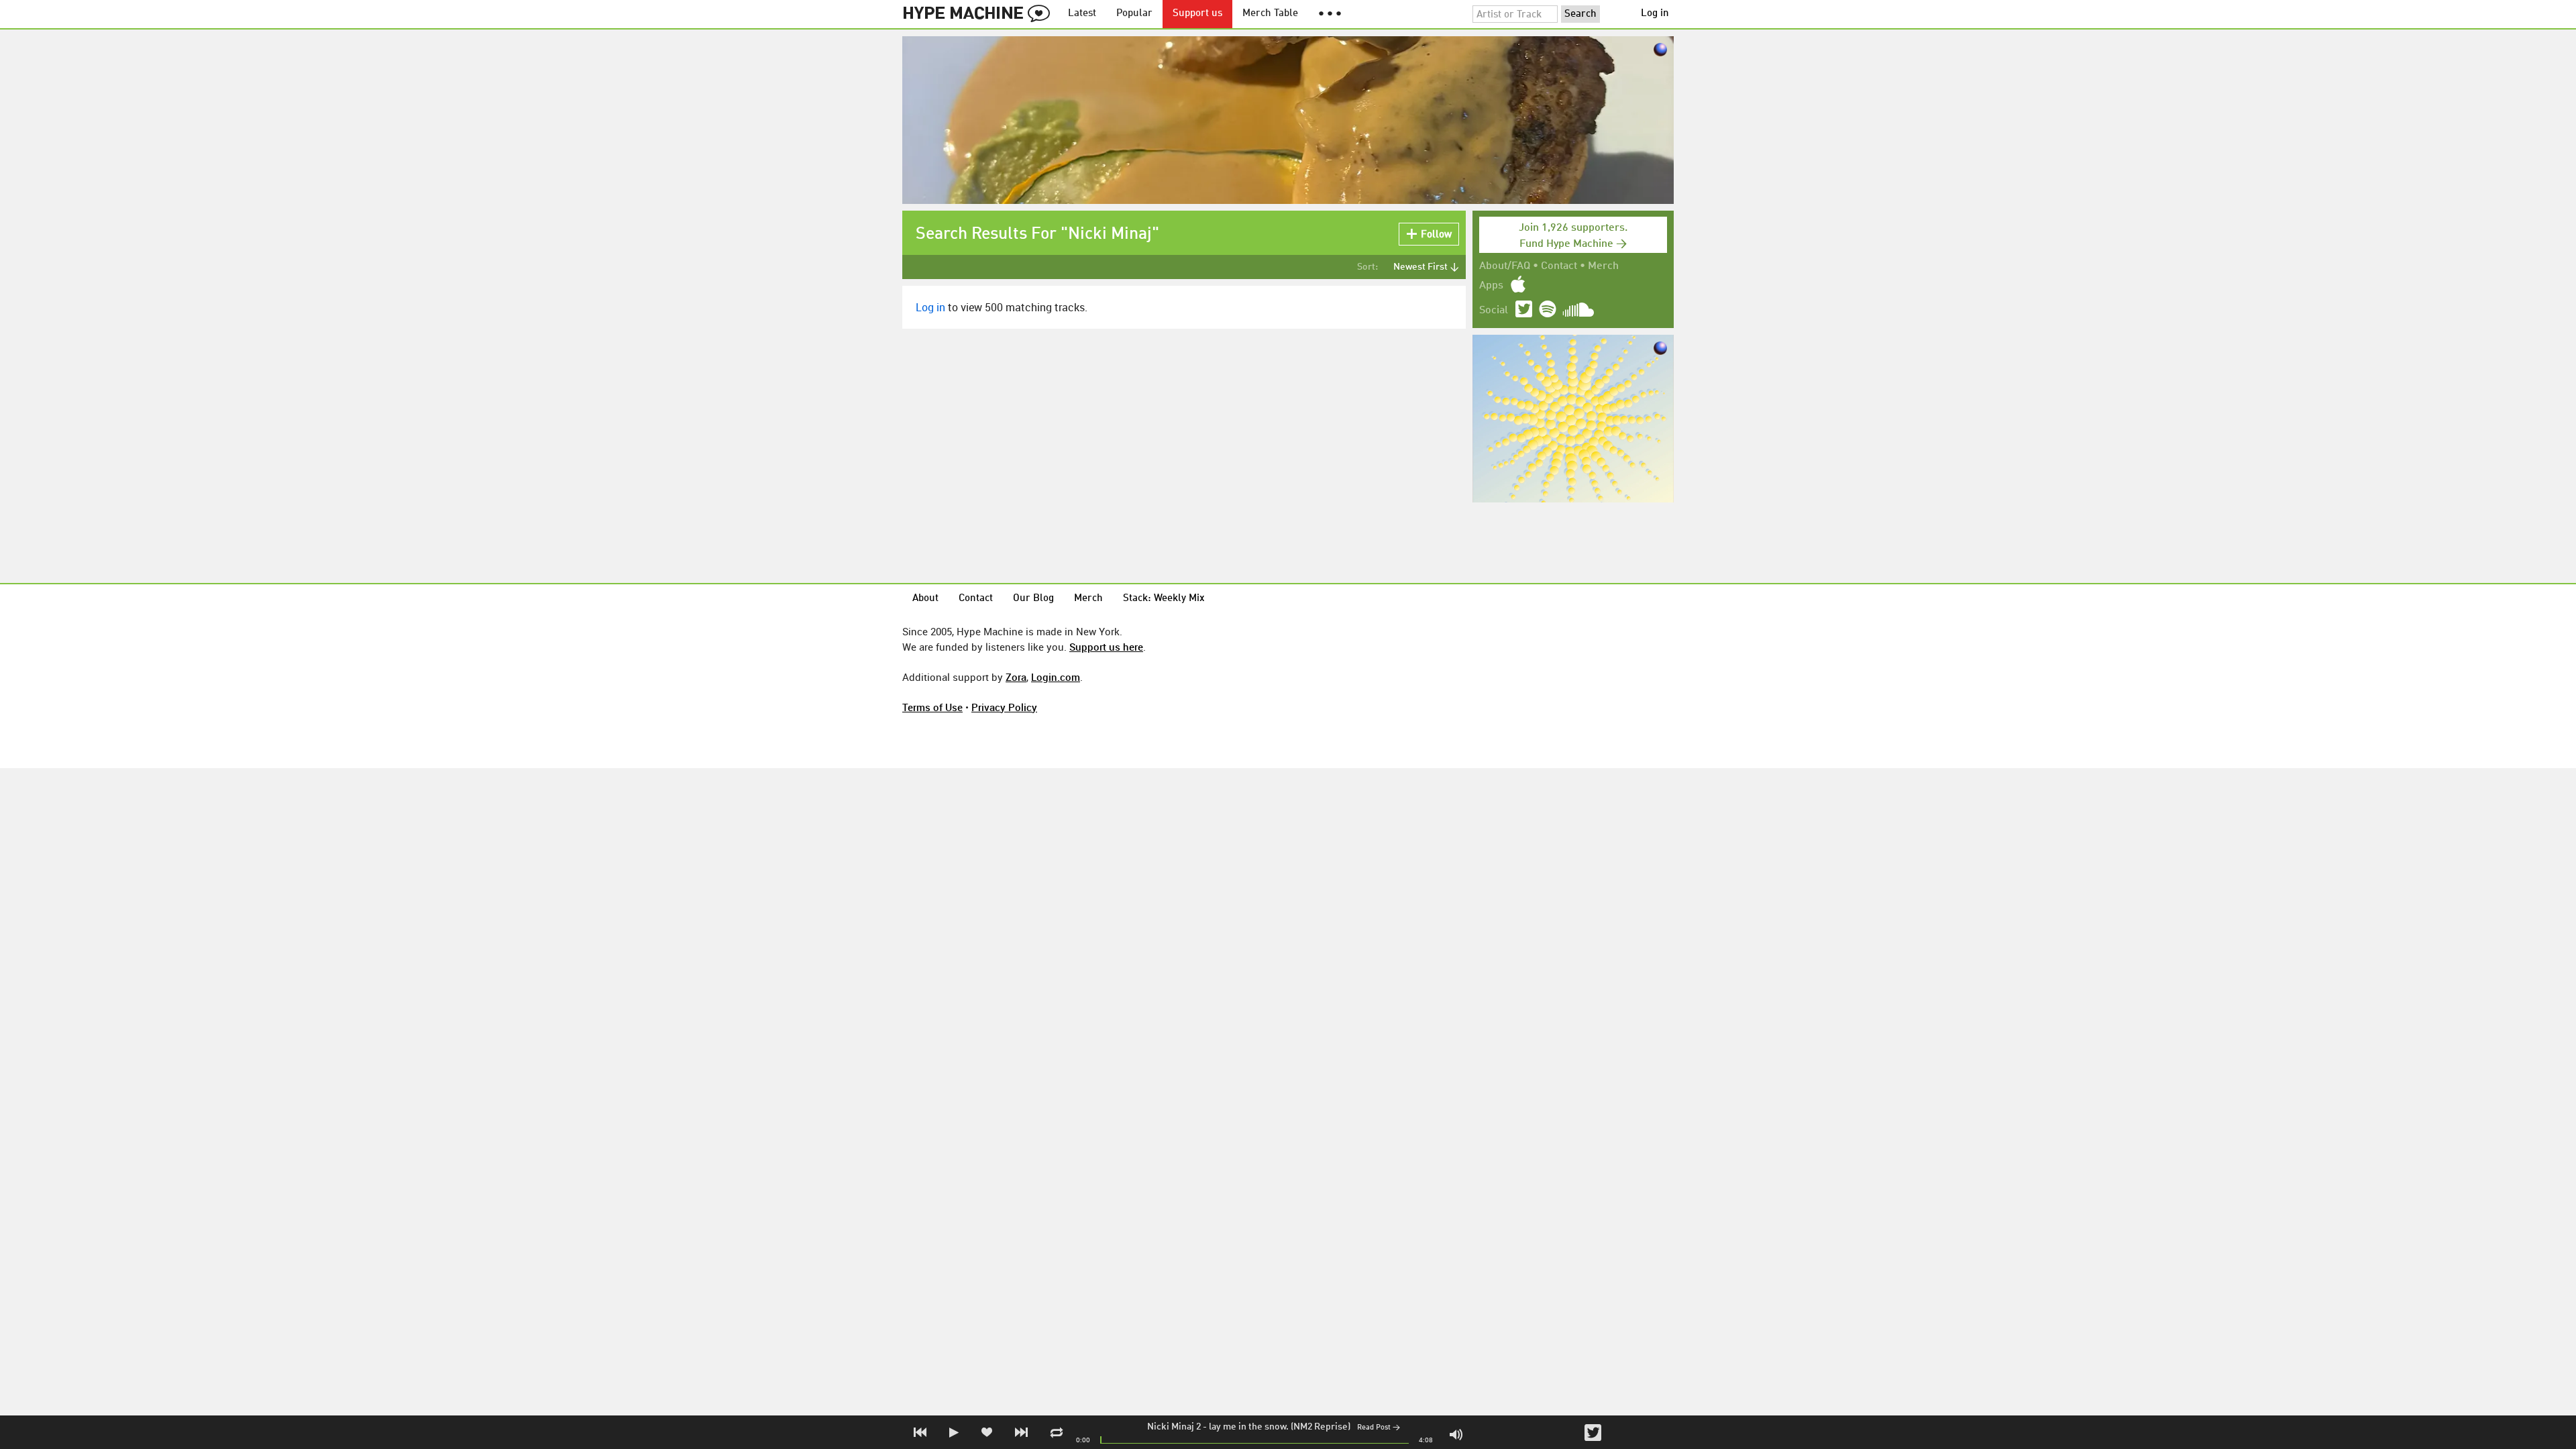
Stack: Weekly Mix (1164, 599)
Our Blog (1033, 599)
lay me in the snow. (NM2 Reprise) (1280, 1427)
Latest (1082, 14)
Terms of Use (932, 707)
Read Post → (1379, 1428)
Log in (1655, 14)
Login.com (1056, 677)
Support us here (1106, 647)
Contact (1559, 266)
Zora (1016, 677)
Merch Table (1270, 14)
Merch (1603, 266)
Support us (1197, 14)
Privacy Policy (1004, 707)
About (925, 599)
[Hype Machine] (980, 14)
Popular (1134, 14)
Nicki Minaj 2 (1174, 1427)
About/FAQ (1505, 266)
